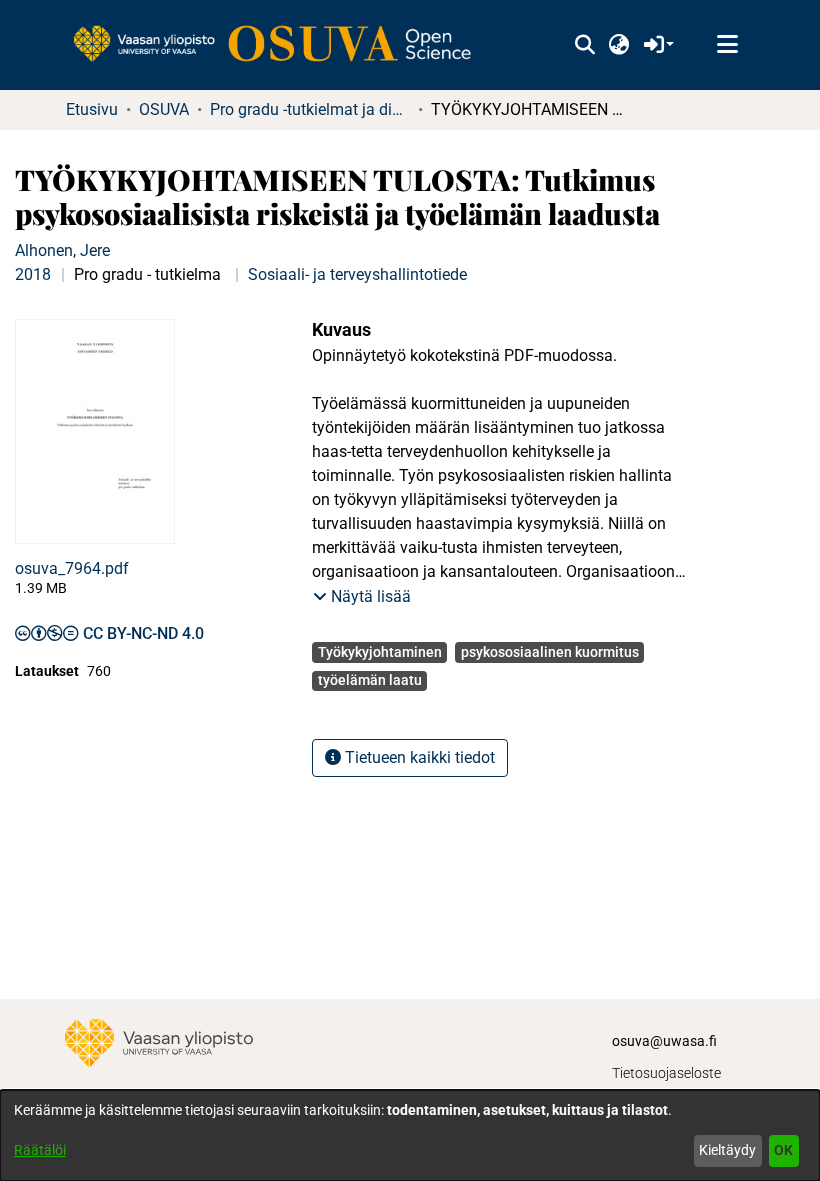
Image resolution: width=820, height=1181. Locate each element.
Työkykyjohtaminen (380, 652)
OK (783, 1150)
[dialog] (410, 1135)
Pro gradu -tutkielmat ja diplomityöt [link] (310, 109)
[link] (282, 45)
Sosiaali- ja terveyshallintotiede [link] (357, 274)
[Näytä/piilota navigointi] (727, 45)
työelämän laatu (370, 680)
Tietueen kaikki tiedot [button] (418, 757)
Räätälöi (40, 1150)
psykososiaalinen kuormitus (550, 652)
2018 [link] (33, 274)
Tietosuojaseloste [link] (666, 1073)
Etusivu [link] (92, 109)
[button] (584, 45)
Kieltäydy (727, 1150)
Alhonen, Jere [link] (62, 250)
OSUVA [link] (164, 109)
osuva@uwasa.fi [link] (664, 1041)
